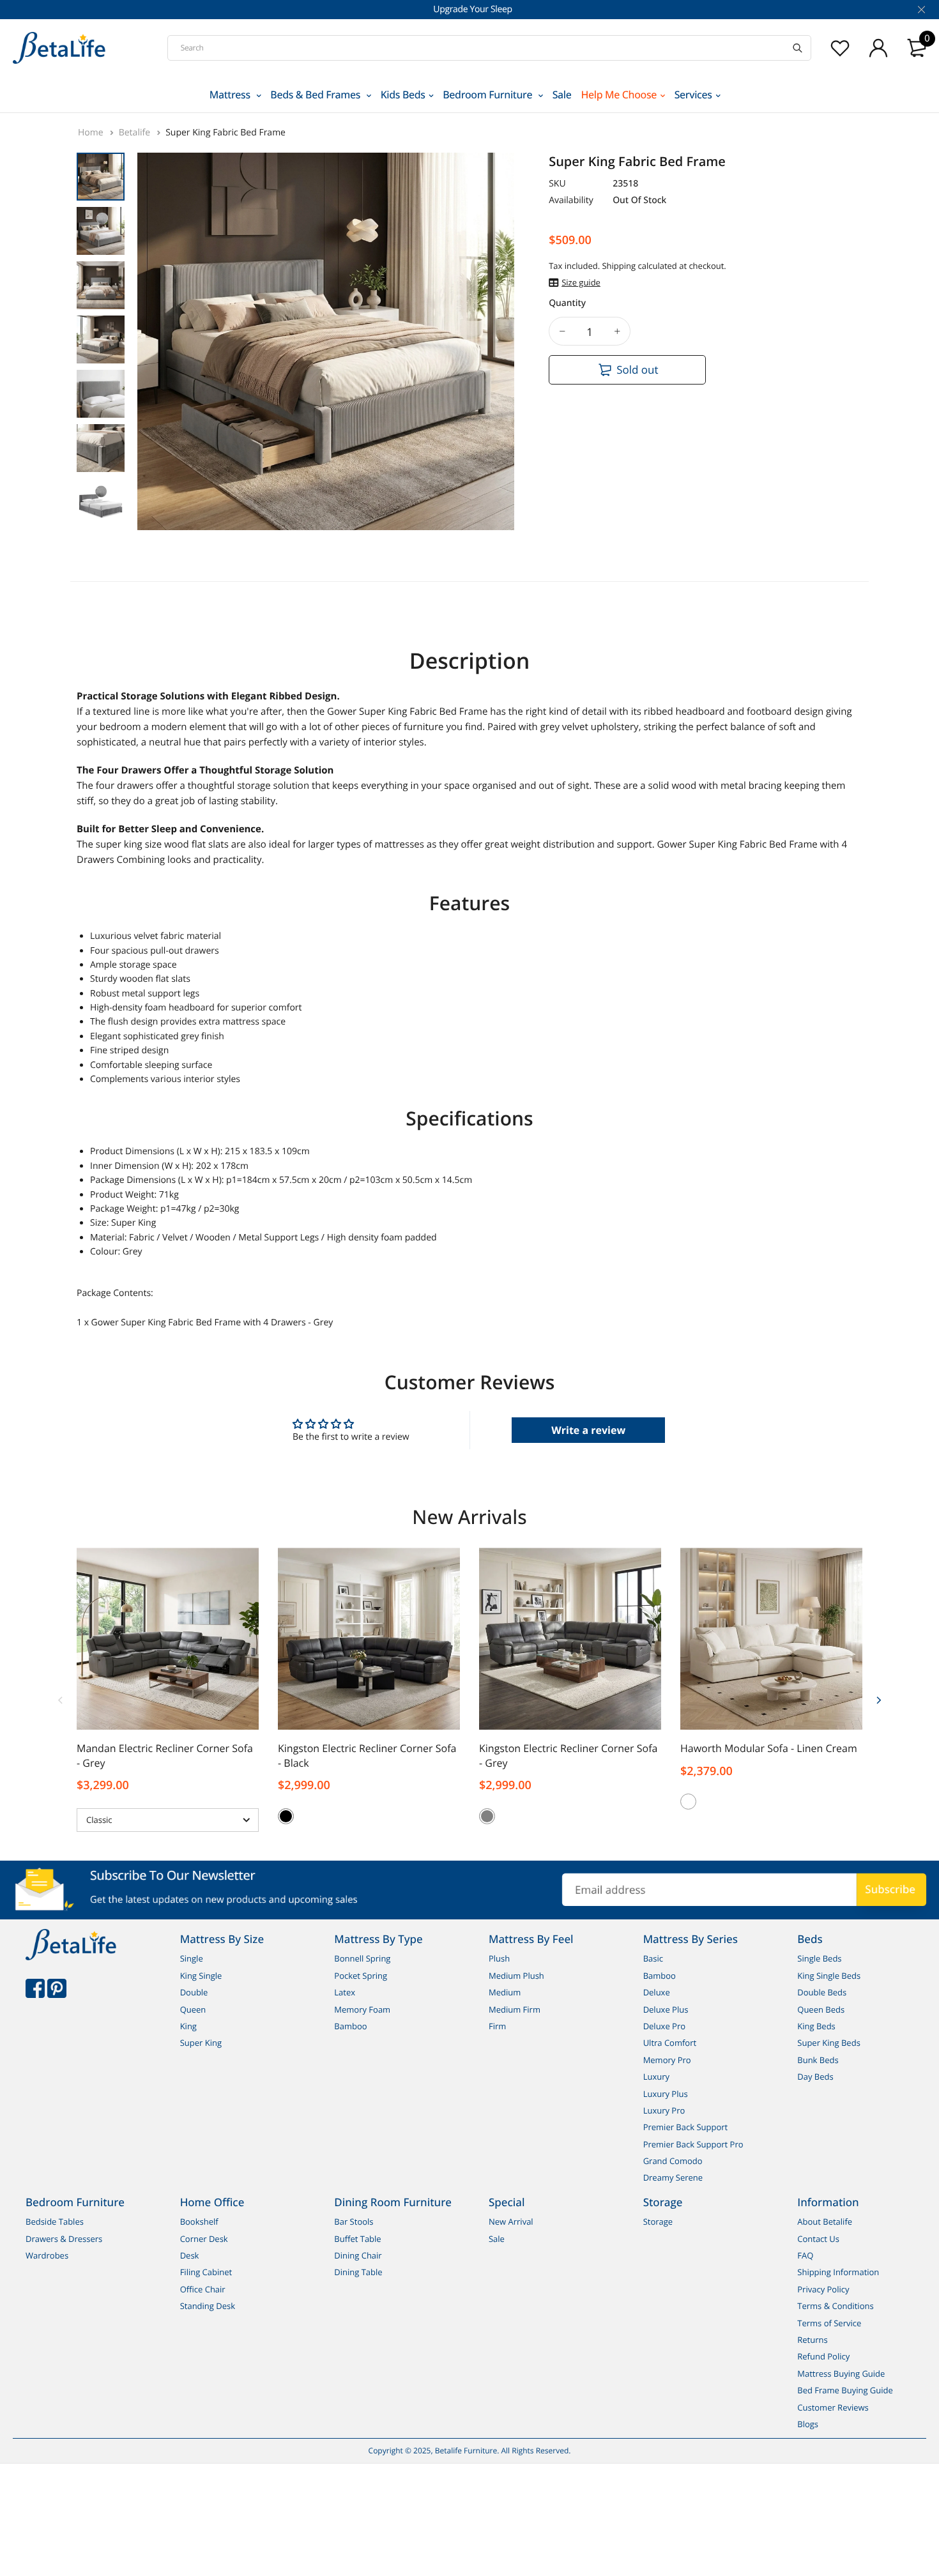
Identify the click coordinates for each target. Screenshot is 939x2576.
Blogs (808, 2424)
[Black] (286, 1816)
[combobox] (489, 48)
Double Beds (822, 1992)
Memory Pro (667, 2060)
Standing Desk (208, 2306)
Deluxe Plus (666, 2009)
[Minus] (562, 331)
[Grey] (487, 1816)
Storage (658, 2222)
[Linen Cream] (688, 1802)
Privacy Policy (823, 2289)
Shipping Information (838, 2273)
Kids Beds (403, 95)
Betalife (136, 133)
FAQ (805, 2255)
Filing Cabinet (206, 2273)
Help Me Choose (619, 95)
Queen (193, 2009)
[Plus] (617, 331)
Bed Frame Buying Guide (845, 2390)
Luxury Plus (666, 2094)
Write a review (588, 1430)
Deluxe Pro (664, 2026)
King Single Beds (829, 1976)
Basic (653, 1959)
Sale (562, 95)
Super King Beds (829, 2043)
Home (92, 133)
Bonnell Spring (362, 1959)
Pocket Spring (361, 1976)
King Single (201, 1976)
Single (192, 1959)
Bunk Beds (818, 2060)
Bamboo (350, 2026)
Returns (812, 2340)
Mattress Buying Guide (841, 2374)
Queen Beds (821, 2009)
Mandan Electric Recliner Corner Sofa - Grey (165, 1756)
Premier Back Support (686, 2127)
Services (693, 95)
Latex (345, 1992)
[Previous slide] (61, 1699)
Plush (499, 1959)
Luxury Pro (664, 2110)
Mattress (231, 95)
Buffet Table (357, 2239)
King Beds (816, 2026)
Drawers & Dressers (64, 2239)
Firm (497, 2026)
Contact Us (818, 2239)
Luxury (656, 2077)
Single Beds (819, 1959)
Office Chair (203, 2289)
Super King (201, 2043)
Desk (190, 2255)
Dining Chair (358, 2255)
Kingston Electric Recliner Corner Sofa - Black (367, 1756)
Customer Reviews (833, 2407)
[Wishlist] (840, 48)
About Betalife (825, 2222)
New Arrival (511, 2222)
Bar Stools (354, 2222)
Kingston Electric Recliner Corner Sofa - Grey (568, 1756)
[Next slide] (878, 1699)
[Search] (798, 48)
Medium (505, 1992)
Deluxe (657, 1992)
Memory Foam (362, 2009)
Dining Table (358, 2273)
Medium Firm (515, 2009)
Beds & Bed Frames (317, 95)
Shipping (619, 266)
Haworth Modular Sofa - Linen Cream (769, 1748)
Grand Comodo (673, 2161)
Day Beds (815, 2077)
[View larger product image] (495, 509)
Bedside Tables (55, 2222)
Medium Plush (516, 1976)
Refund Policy (823, 2356)
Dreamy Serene (673, 2178)
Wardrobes (47, 2255)
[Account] (878, 48)
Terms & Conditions (835, 2306)
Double (194, 1992)
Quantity (567, 303)
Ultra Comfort (670, 2043)
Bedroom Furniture (489, 95)
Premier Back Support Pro (693, 2144)
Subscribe (890, 1889)
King (188, 2026)
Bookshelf (199, 2222)
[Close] (920, 10)
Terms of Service (829, 2323)
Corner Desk (204, 2239)
